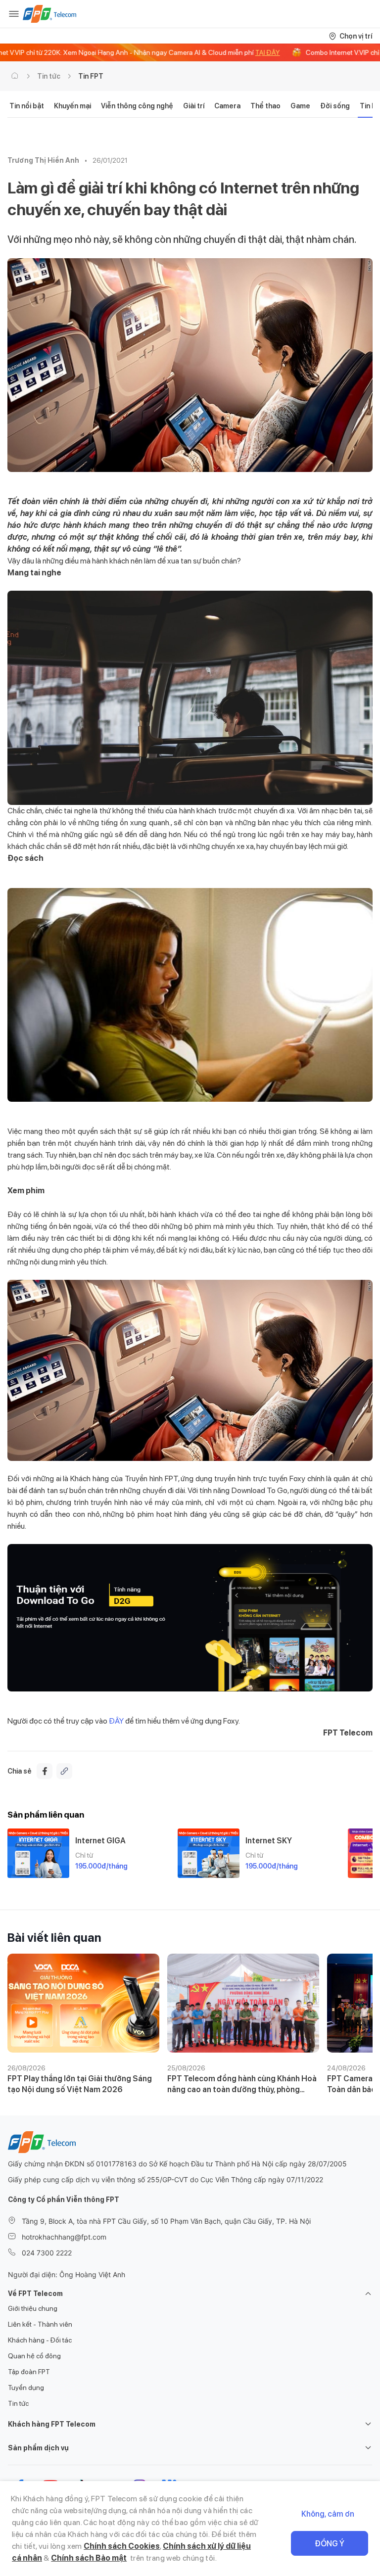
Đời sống (335, 106)
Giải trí (194, 106)
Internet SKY (269, 1841)
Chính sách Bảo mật (89, 2558)
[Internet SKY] (209, 1853)
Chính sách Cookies (122, 2546)
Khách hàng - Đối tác (40, 2340)
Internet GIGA (100, 1841)
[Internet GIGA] (38, 1853)
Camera (227, 106)
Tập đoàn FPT (29, 2372)
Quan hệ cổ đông (34, 2356)
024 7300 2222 (47, 2253)
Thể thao (265, 106)
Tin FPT (91, 76)
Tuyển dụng (26, 2388)
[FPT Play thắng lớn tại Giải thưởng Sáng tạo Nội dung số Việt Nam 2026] (83, 2003)
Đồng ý (330, 2544)
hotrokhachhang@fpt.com (64, 2237)
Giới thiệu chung (33, 2308)
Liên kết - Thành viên (40, 2324)
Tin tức (49, 76)
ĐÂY (117, 1721)
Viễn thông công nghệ (137, 106)
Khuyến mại (72, 106)
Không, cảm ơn (328, 2514)
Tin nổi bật (27, 106)
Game (300, 106)
